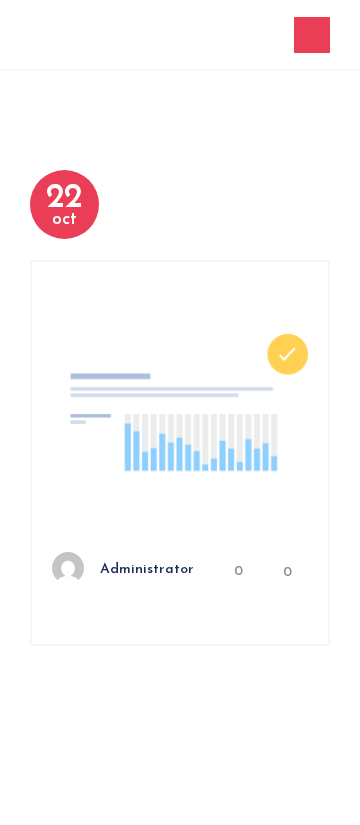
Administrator (147, 569)
